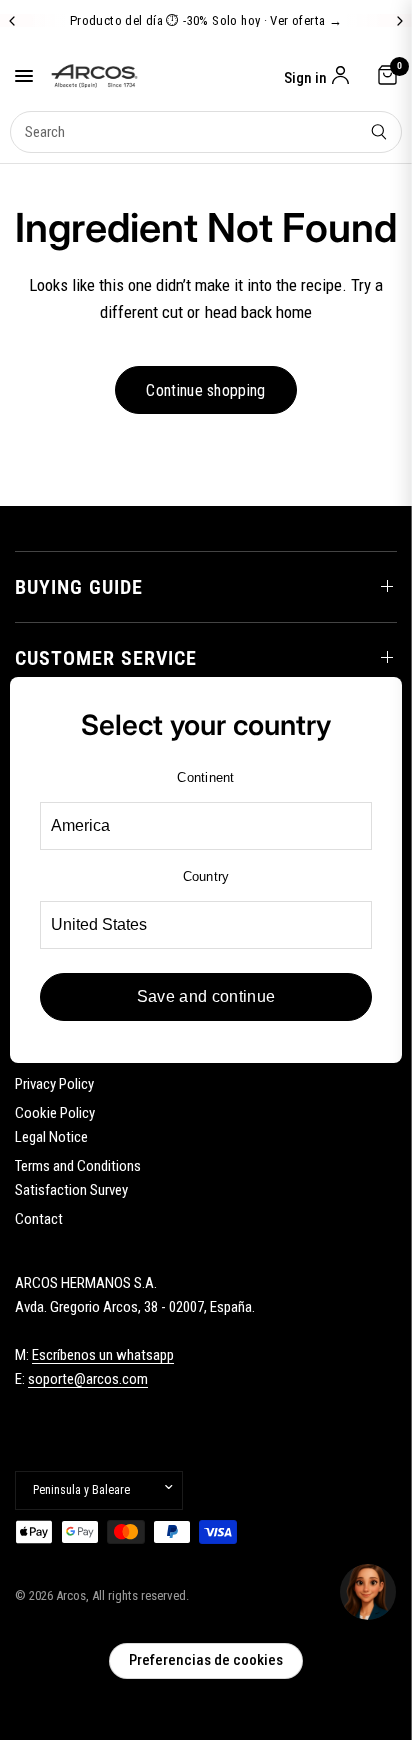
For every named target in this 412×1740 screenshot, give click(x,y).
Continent (205, 777)
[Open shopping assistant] (368, 1592)
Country (206, 876)
